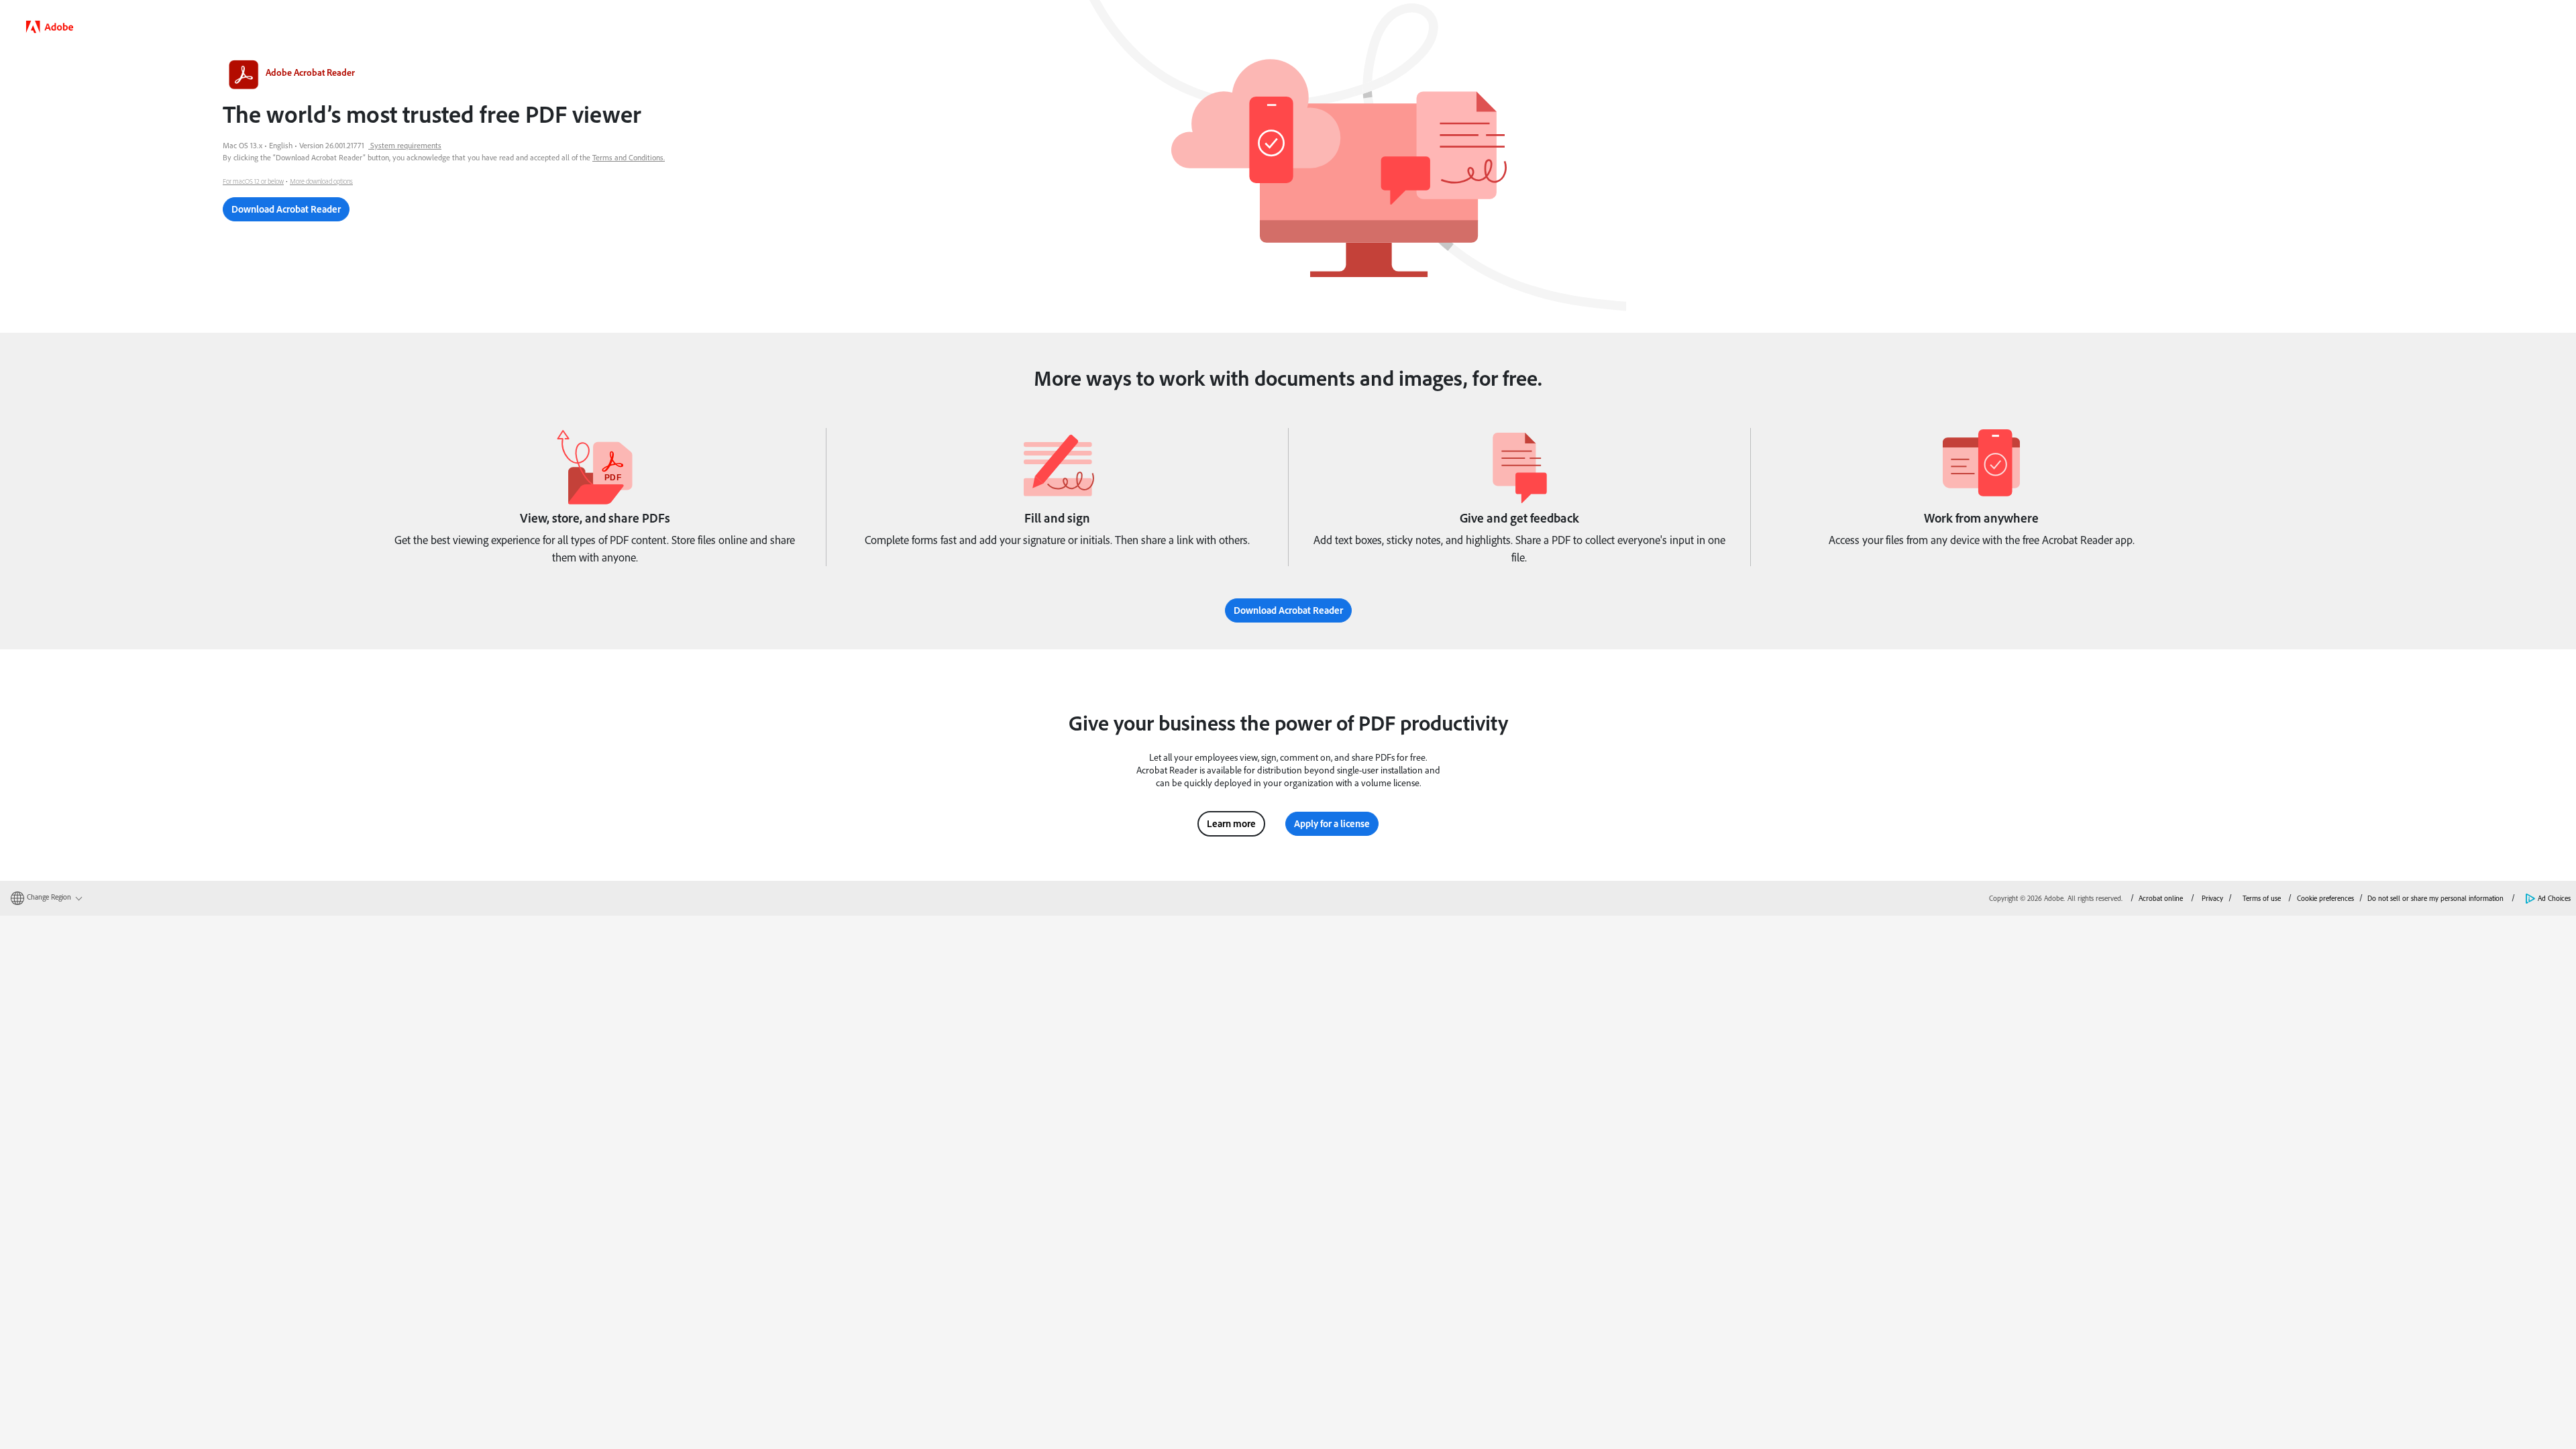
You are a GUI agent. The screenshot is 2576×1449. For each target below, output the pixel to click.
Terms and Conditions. (629, 157)
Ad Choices (2554, 898)
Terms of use (2262, 898)
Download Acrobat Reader (286, 209)
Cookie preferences (2325, 898)
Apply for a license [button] (1332, 823)
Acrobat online (2161, 898)
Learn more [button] (1231, 823)
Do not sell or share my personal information (2435, 898)
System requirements (406, 145)
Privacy (2212, 898)
